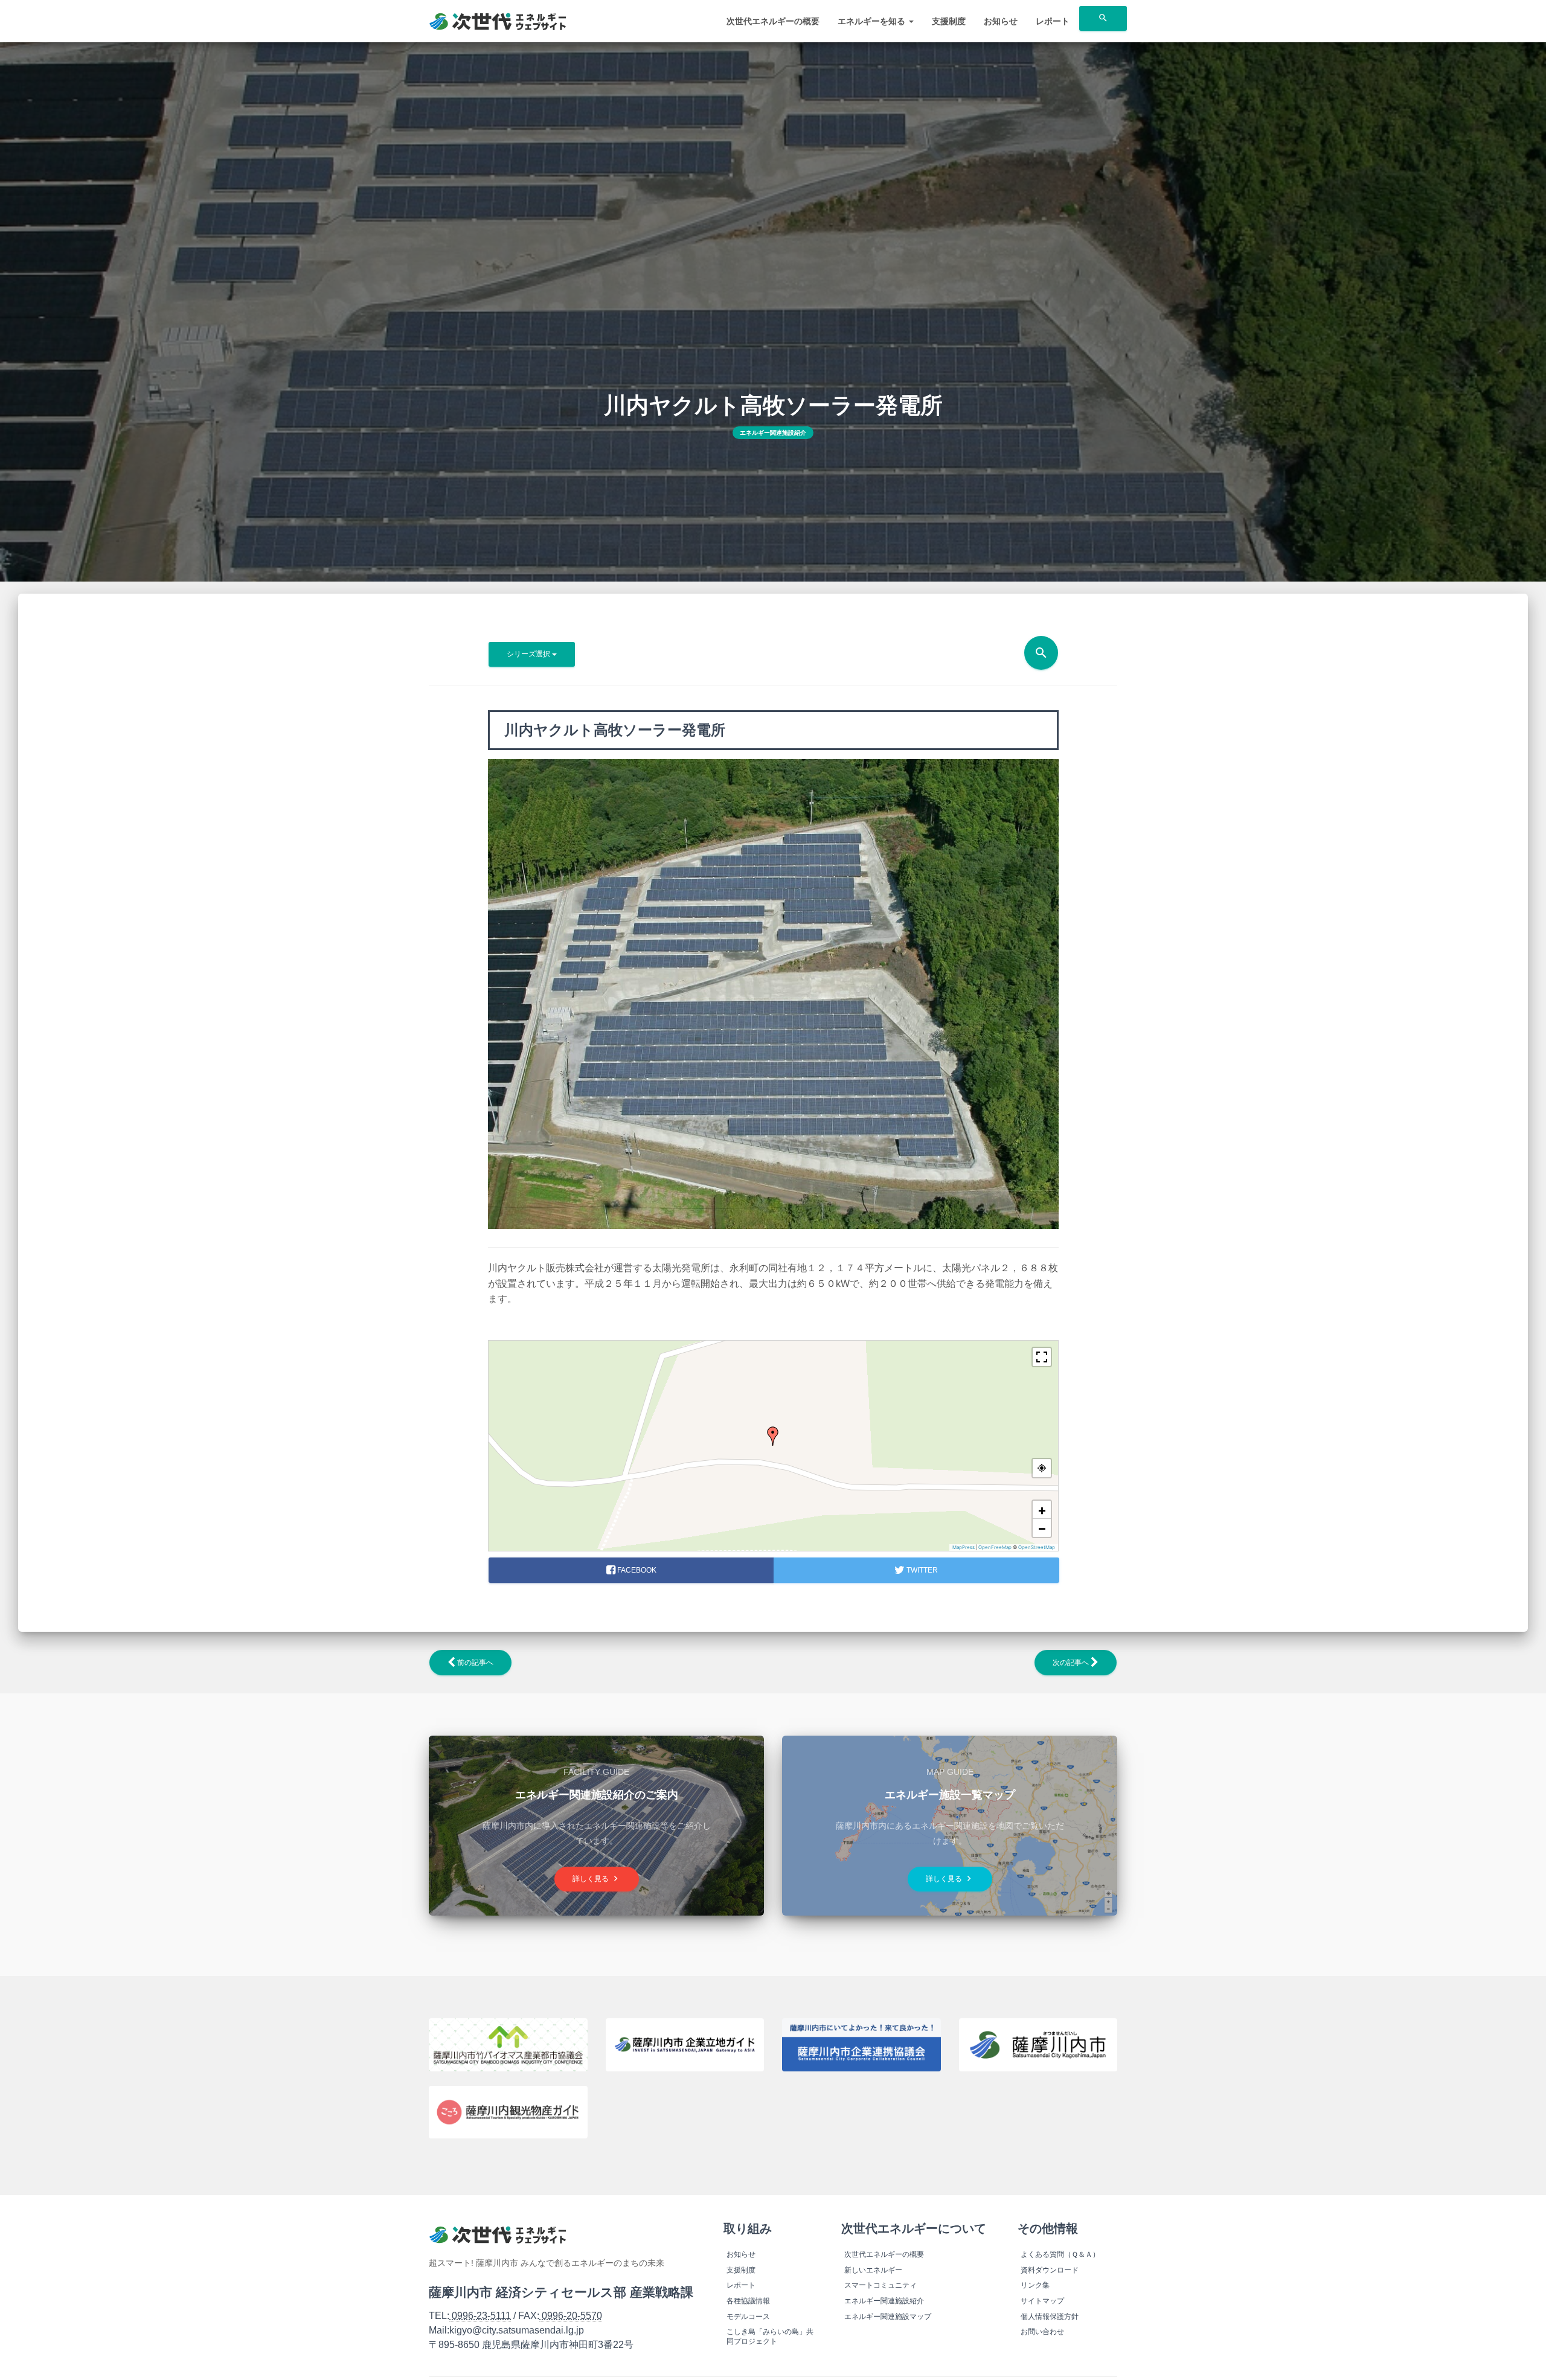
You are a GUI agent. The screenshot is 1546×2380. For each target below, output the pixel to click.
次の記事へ (1072, 1663)
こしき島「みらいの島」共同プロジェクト (770, 2337)
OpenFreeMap (995, 1547)
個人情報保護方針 (1050, 2317)
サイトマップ (1042, 2301)
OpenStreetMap (1037, 1547)
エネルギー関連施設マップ (888, 2317)
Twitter (921, 1570)
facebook (635, 1570)
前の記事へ (474, 1663)
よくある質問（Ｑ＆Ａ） (1060, 2254)
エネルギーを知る (873, 21)
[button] (773, 1436)
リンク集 (1035, 2285)
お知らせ (1001, 21)
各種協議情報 (748, 2301)
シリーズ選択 (529, 654)
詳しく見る (597, 1878)
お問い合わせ (1042, 2332)
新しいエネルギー (873, 2270)
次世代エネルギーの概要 (773, 21)
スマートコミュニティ (880, 2285)
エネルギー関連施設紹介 (773, 433)
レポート (1053, 21)
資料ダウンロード (1050, 2270)
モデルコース (748, 2317)
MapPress (964, 1547)
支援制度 (949, 21)
